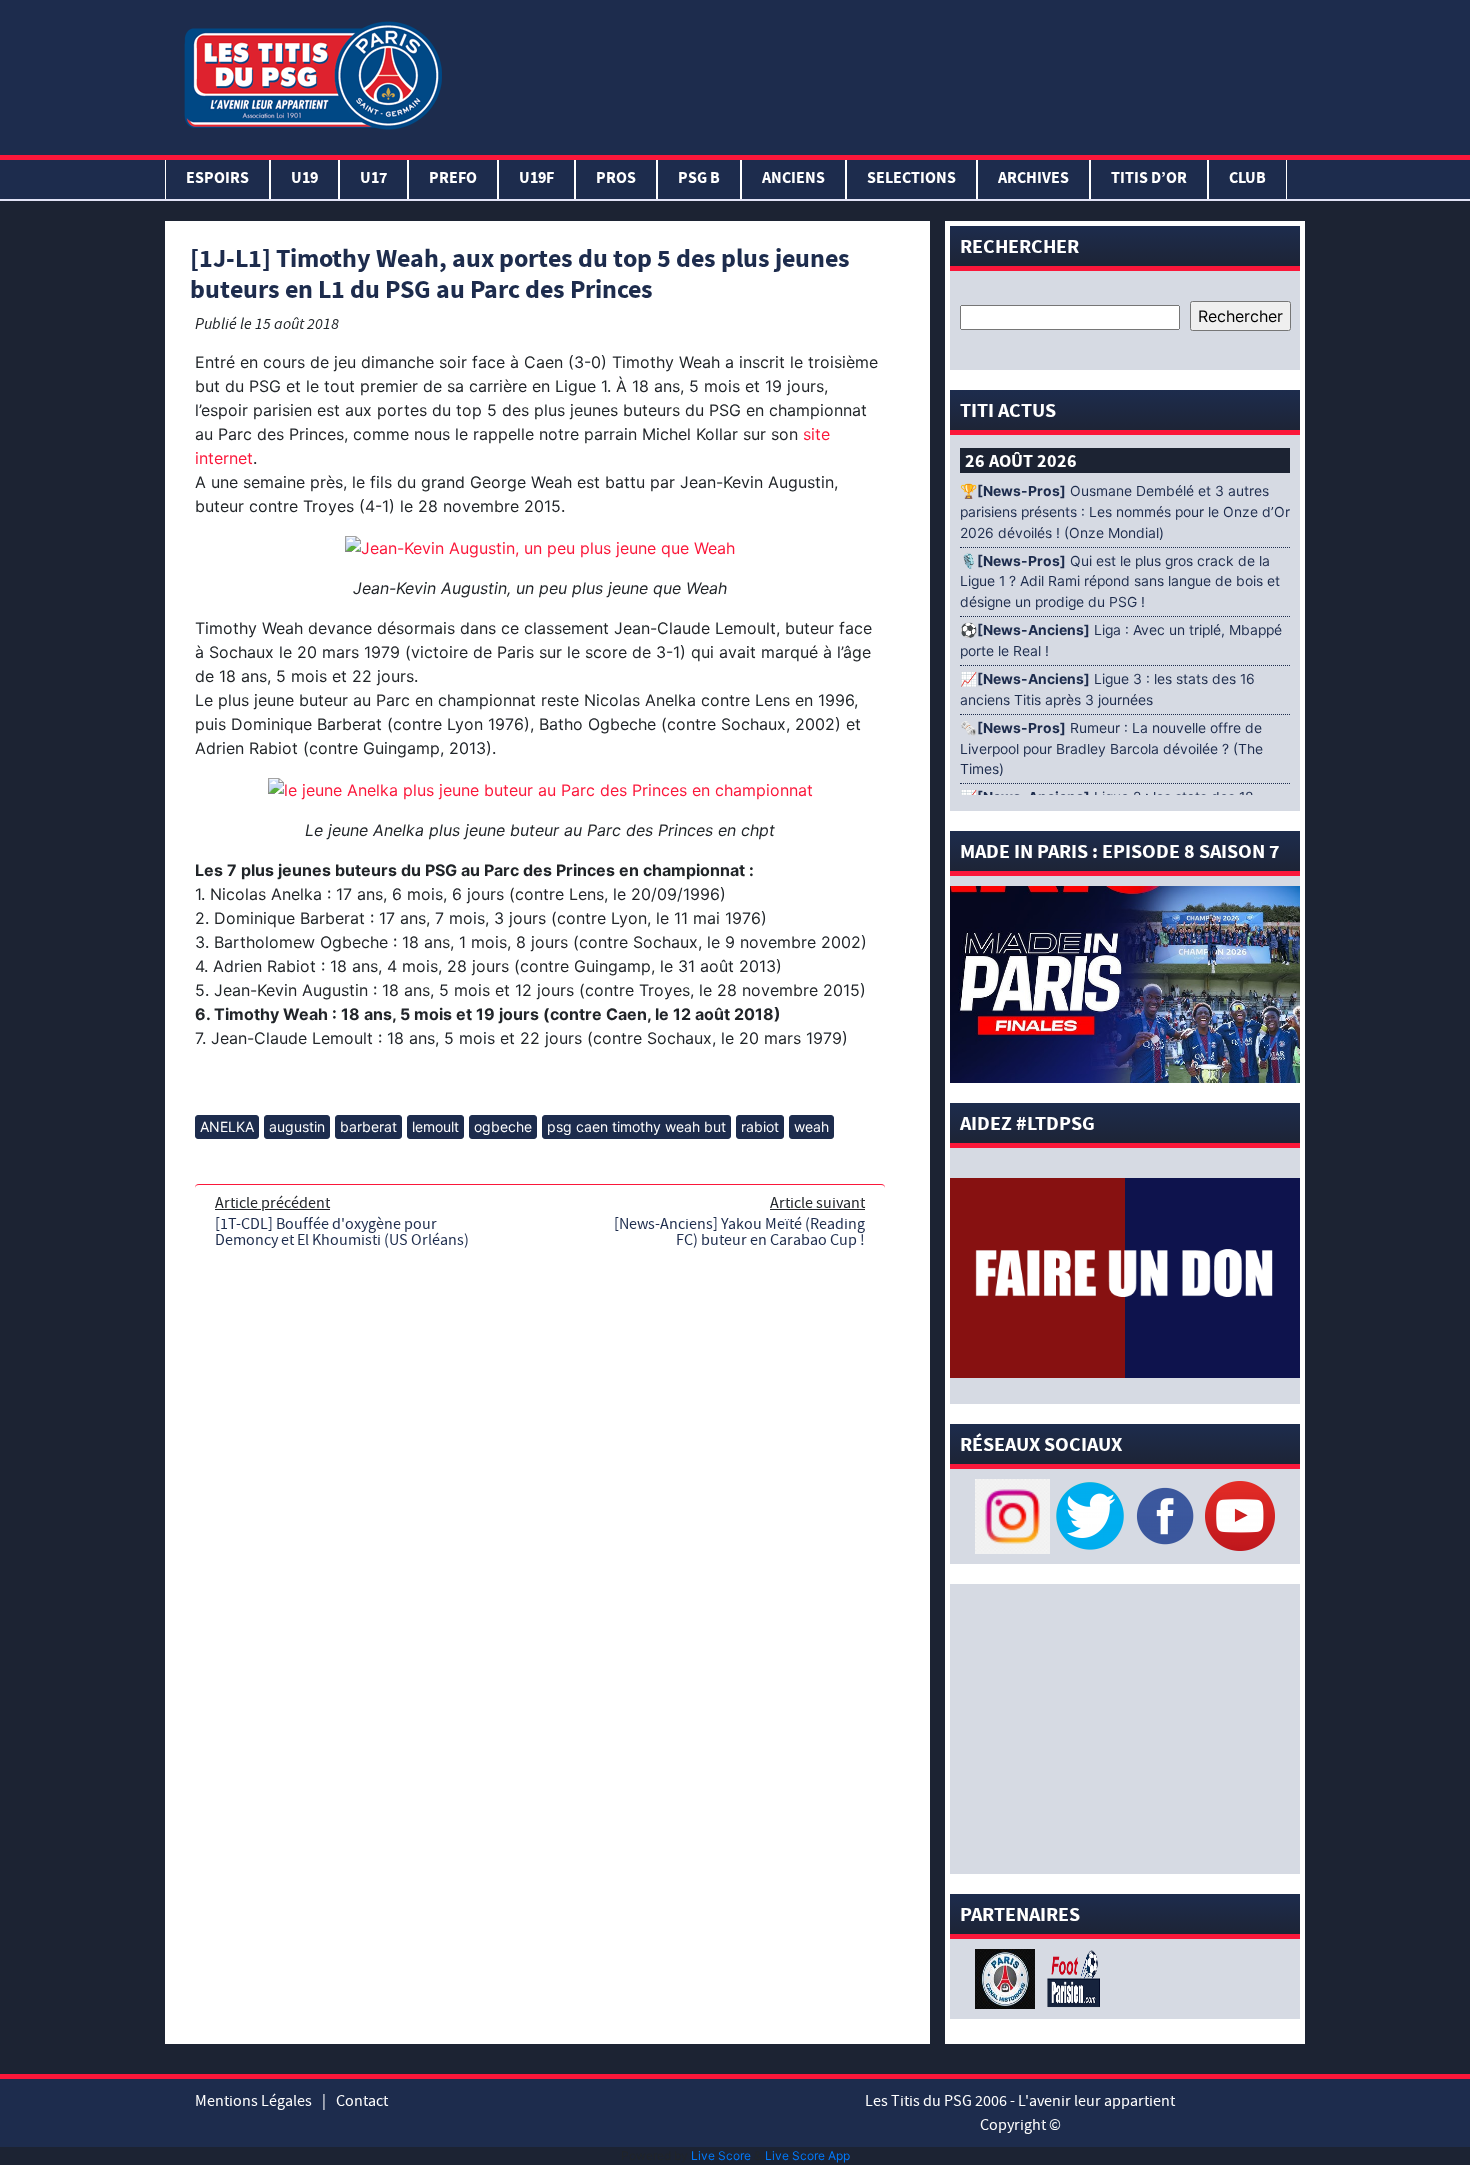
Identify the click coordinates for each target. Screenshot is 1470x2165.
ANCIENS (793, 179)
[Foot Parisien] (1070, 1977)
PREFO (453, 179)
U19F (536, 179)
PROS (616, 179)
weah (811, 1126)
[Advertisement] (878, 73)
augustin (297, 1126)
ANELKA (227, 1126)
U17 (373, 179)
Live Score (721, 2155)
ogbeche (503, 1126)
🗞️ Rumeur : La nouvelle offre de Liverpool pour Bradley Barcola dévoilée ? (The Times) (1111, 749)
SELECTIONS (911, 179)
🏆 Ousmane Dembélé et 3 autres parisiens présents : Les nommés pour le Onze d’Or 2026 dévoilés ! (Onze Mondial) (1125, 512)
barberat (368, 1126)
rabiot (760, 1126)
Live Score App (807, 2155)
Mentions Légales (253, 2101)
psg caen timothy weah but (636, 1126)
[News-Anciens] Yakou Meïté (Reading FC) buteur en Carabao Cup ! (739, 1232)
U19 (304, 179)
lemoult (435, 1126)
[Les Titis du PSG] (312, 73)
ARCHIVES (1033, 179)
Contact (362, 2101)
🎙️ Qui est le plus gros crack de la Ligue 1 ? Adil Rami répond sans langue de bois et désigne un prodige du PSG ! (1120, 582)
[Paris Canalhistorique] (1007, 1977)
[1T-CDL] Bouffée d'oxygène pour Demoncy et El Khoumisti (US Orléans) (342, 1232)
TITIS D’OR (1149, 179)
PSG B (699, 179)
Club (1247, 179)
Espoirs (217, 179)
